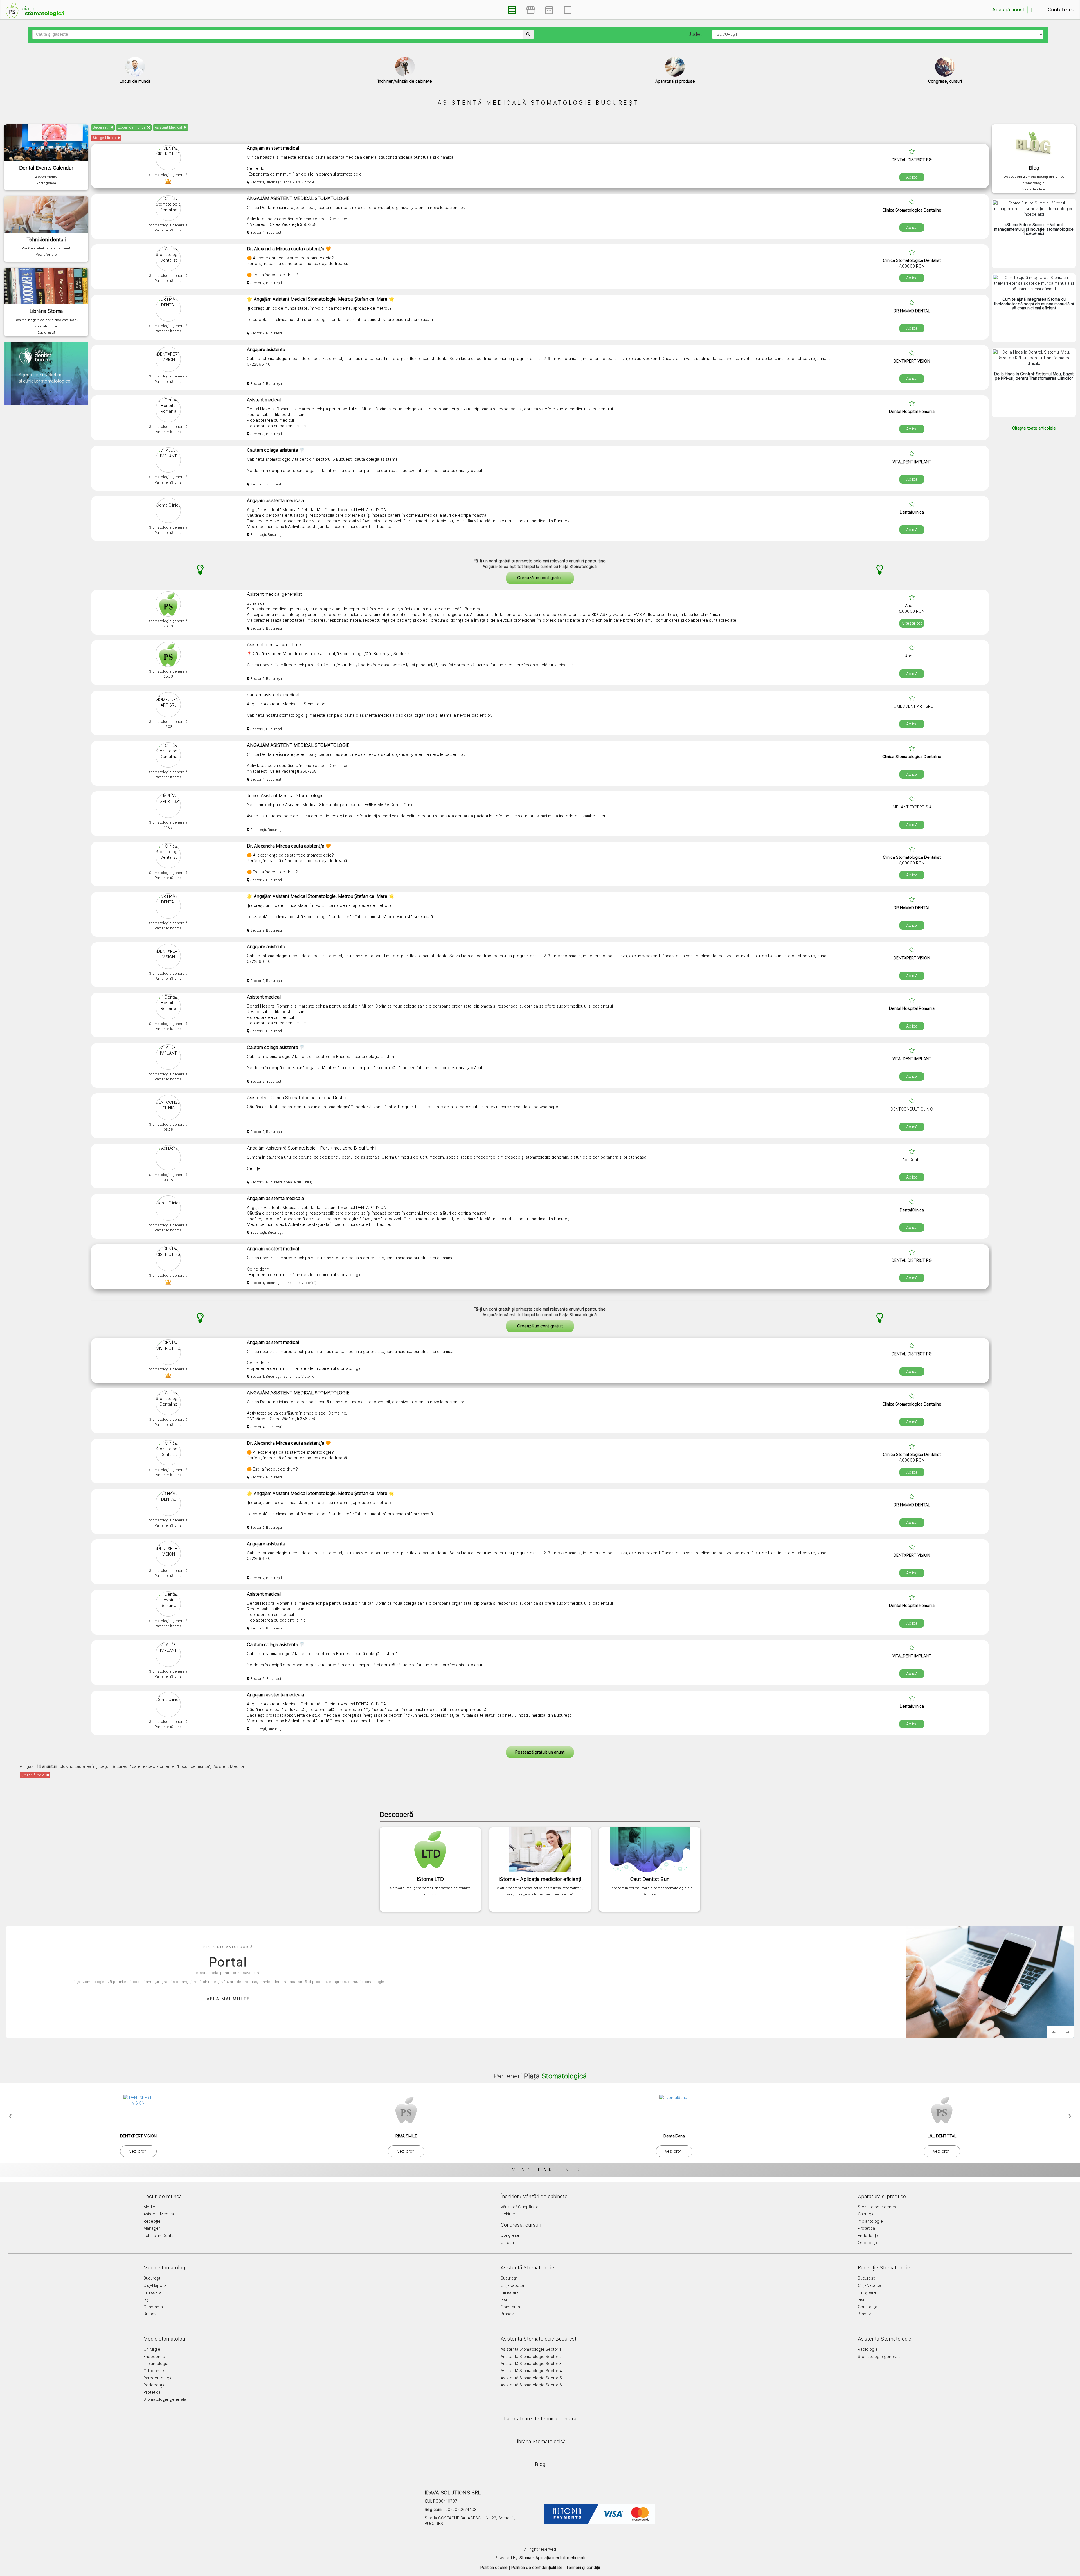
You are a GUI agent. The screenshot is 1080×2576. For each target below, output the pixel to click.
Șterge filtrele (105, 138)
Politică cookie (494, 2568)
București (101, 127)
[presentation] (10, 2115)
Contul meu (1061, 10)
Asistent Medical (169, 127)
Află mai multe (228, 1999)
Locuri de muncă (132, 127)
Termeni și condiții (583, 2568)
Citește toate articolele (1034, 428)
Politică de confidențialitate (537, 2568)
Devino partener (542, 2170)
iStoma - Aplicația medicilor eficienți (552, 2558)
